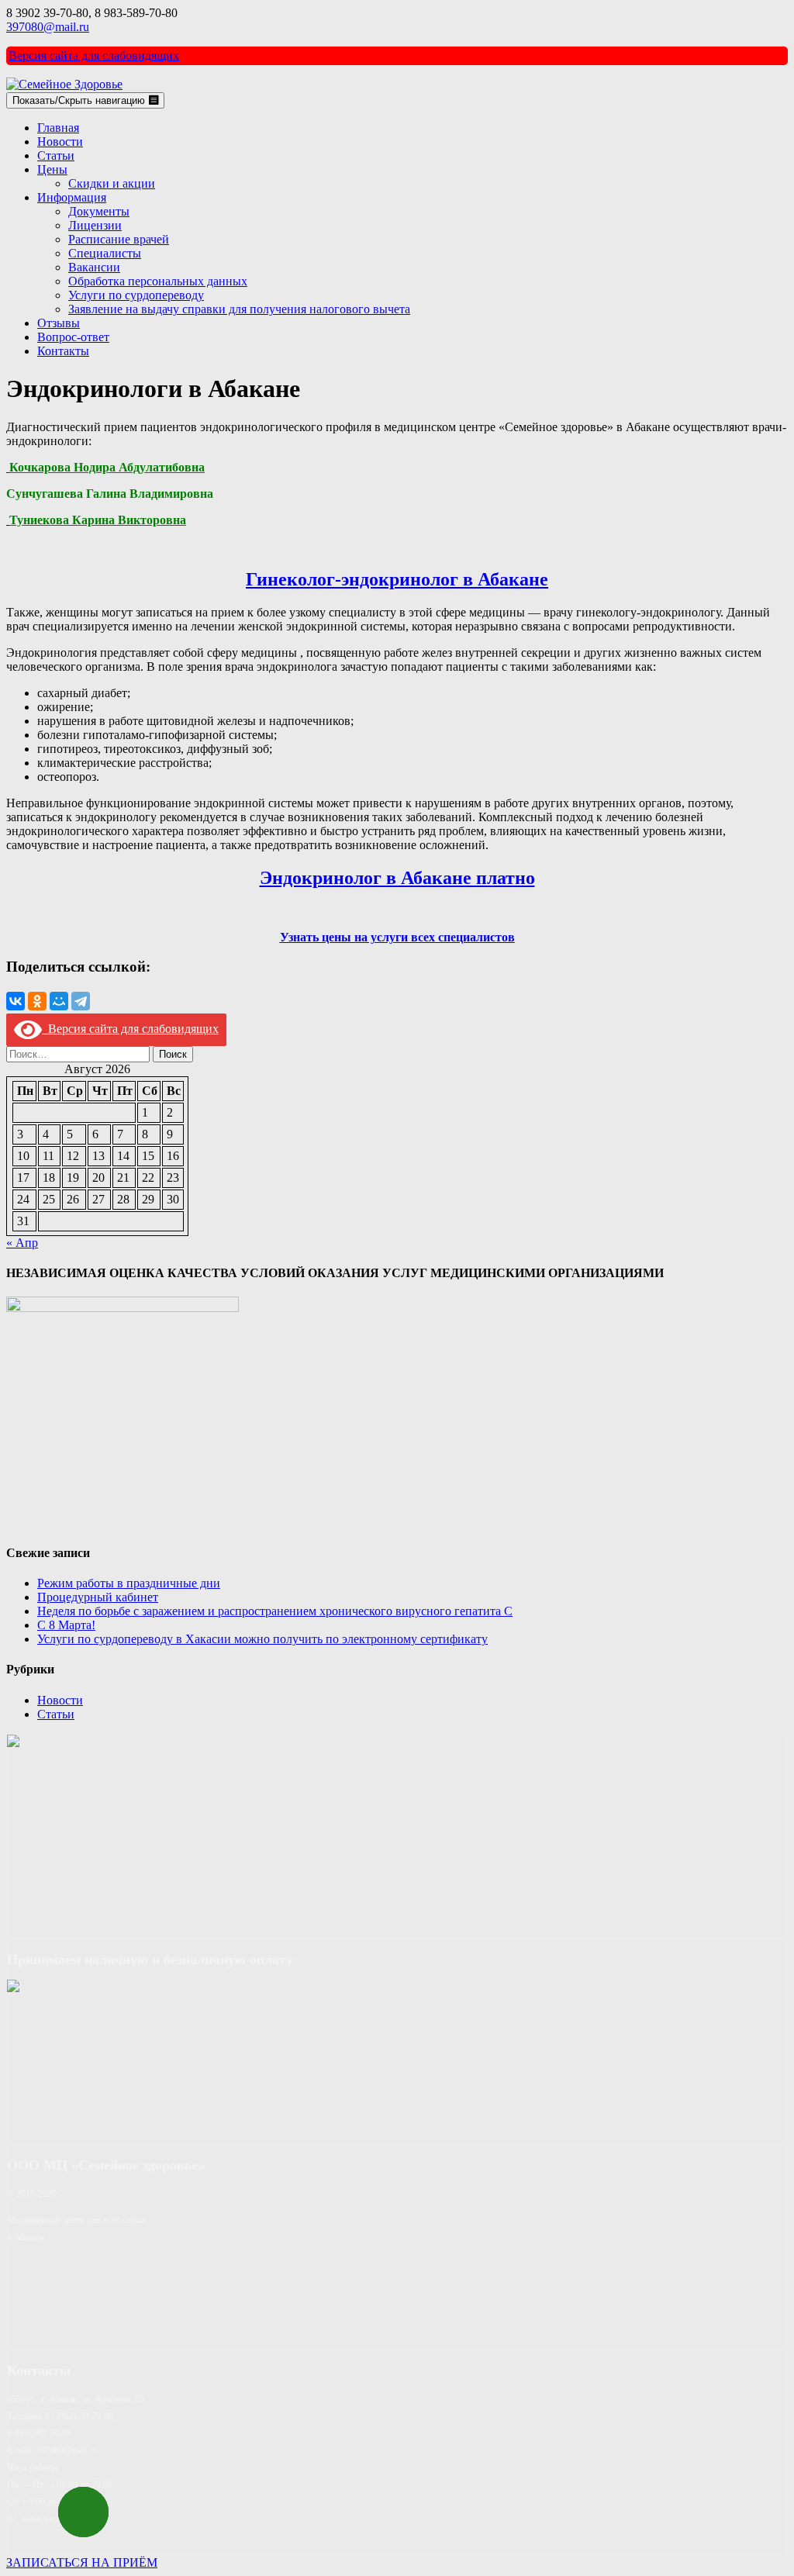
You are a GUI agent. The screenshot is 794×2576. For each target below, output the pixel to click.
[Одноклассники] (37, 1001)
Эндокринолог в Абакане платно (397, 878)
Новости (60, 142)
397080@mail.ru (48, 27)
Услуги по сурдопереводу (136, 295)
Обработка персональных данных (158, 281)
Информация (72, 197)
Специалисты (105, 253)
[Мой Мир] (59, 1001)
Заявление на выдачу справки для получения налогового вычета (239, 309)
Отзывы (59, 323)
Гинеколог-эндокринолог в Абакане (397, 579)
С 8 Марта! (66, 1625)
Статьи (56, 155)
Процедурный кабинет (98, 1597)
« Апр (22, 1243)
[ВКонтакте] (16, 1001)
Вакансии (94, 267)
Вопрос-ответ (73, 337)
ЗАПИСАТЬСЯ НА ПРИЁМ (82, 2562)
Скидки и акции (112, 183)
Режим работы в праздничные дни (129, 1583)
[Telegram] (81, 1001)
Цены (52, 169)
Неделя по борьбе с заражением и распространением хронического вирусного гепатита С (275, 1611)
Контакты (63, 351)
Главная (58, 128)
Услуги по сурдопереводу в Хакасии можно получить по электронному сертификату (262, 1639)
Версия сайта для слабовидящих (94, 55)
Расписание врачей (119, 239)
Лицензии (95, 225)
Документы (99, 211)
